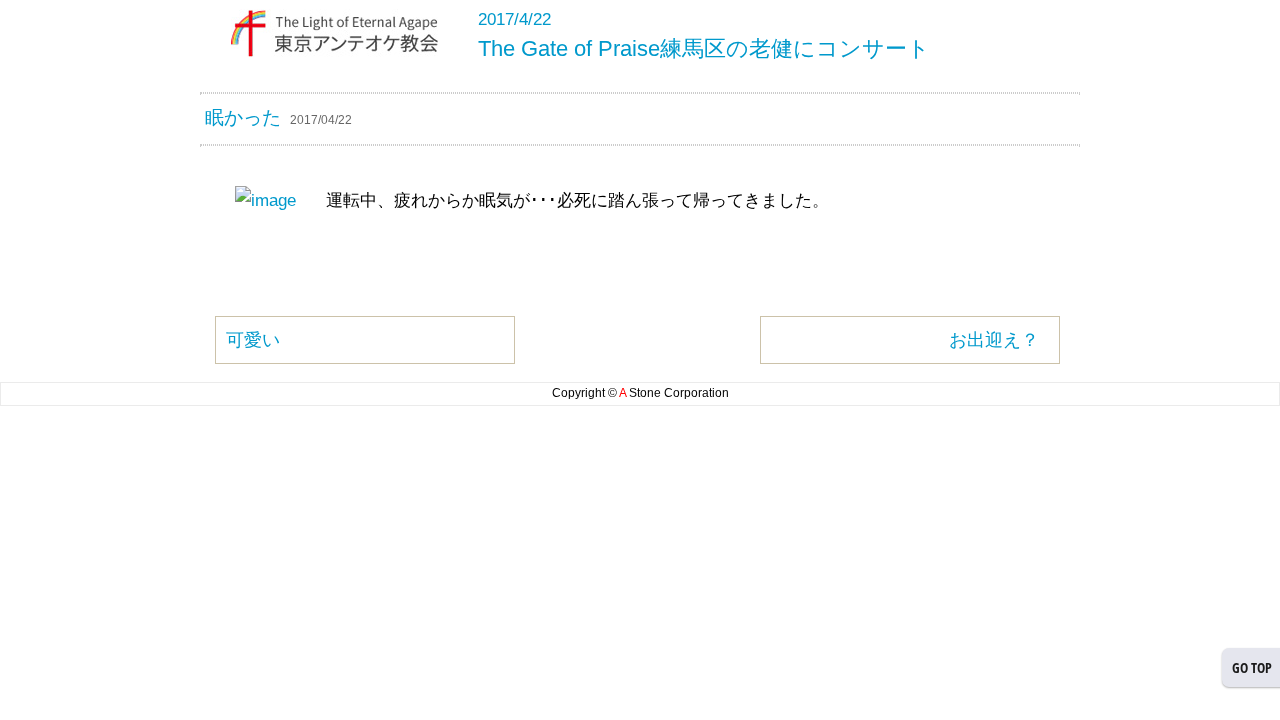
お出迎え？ (994, 340)
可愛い (253, 340)
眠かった (243, 117)
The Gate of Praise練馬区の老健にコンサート (704, 48)
